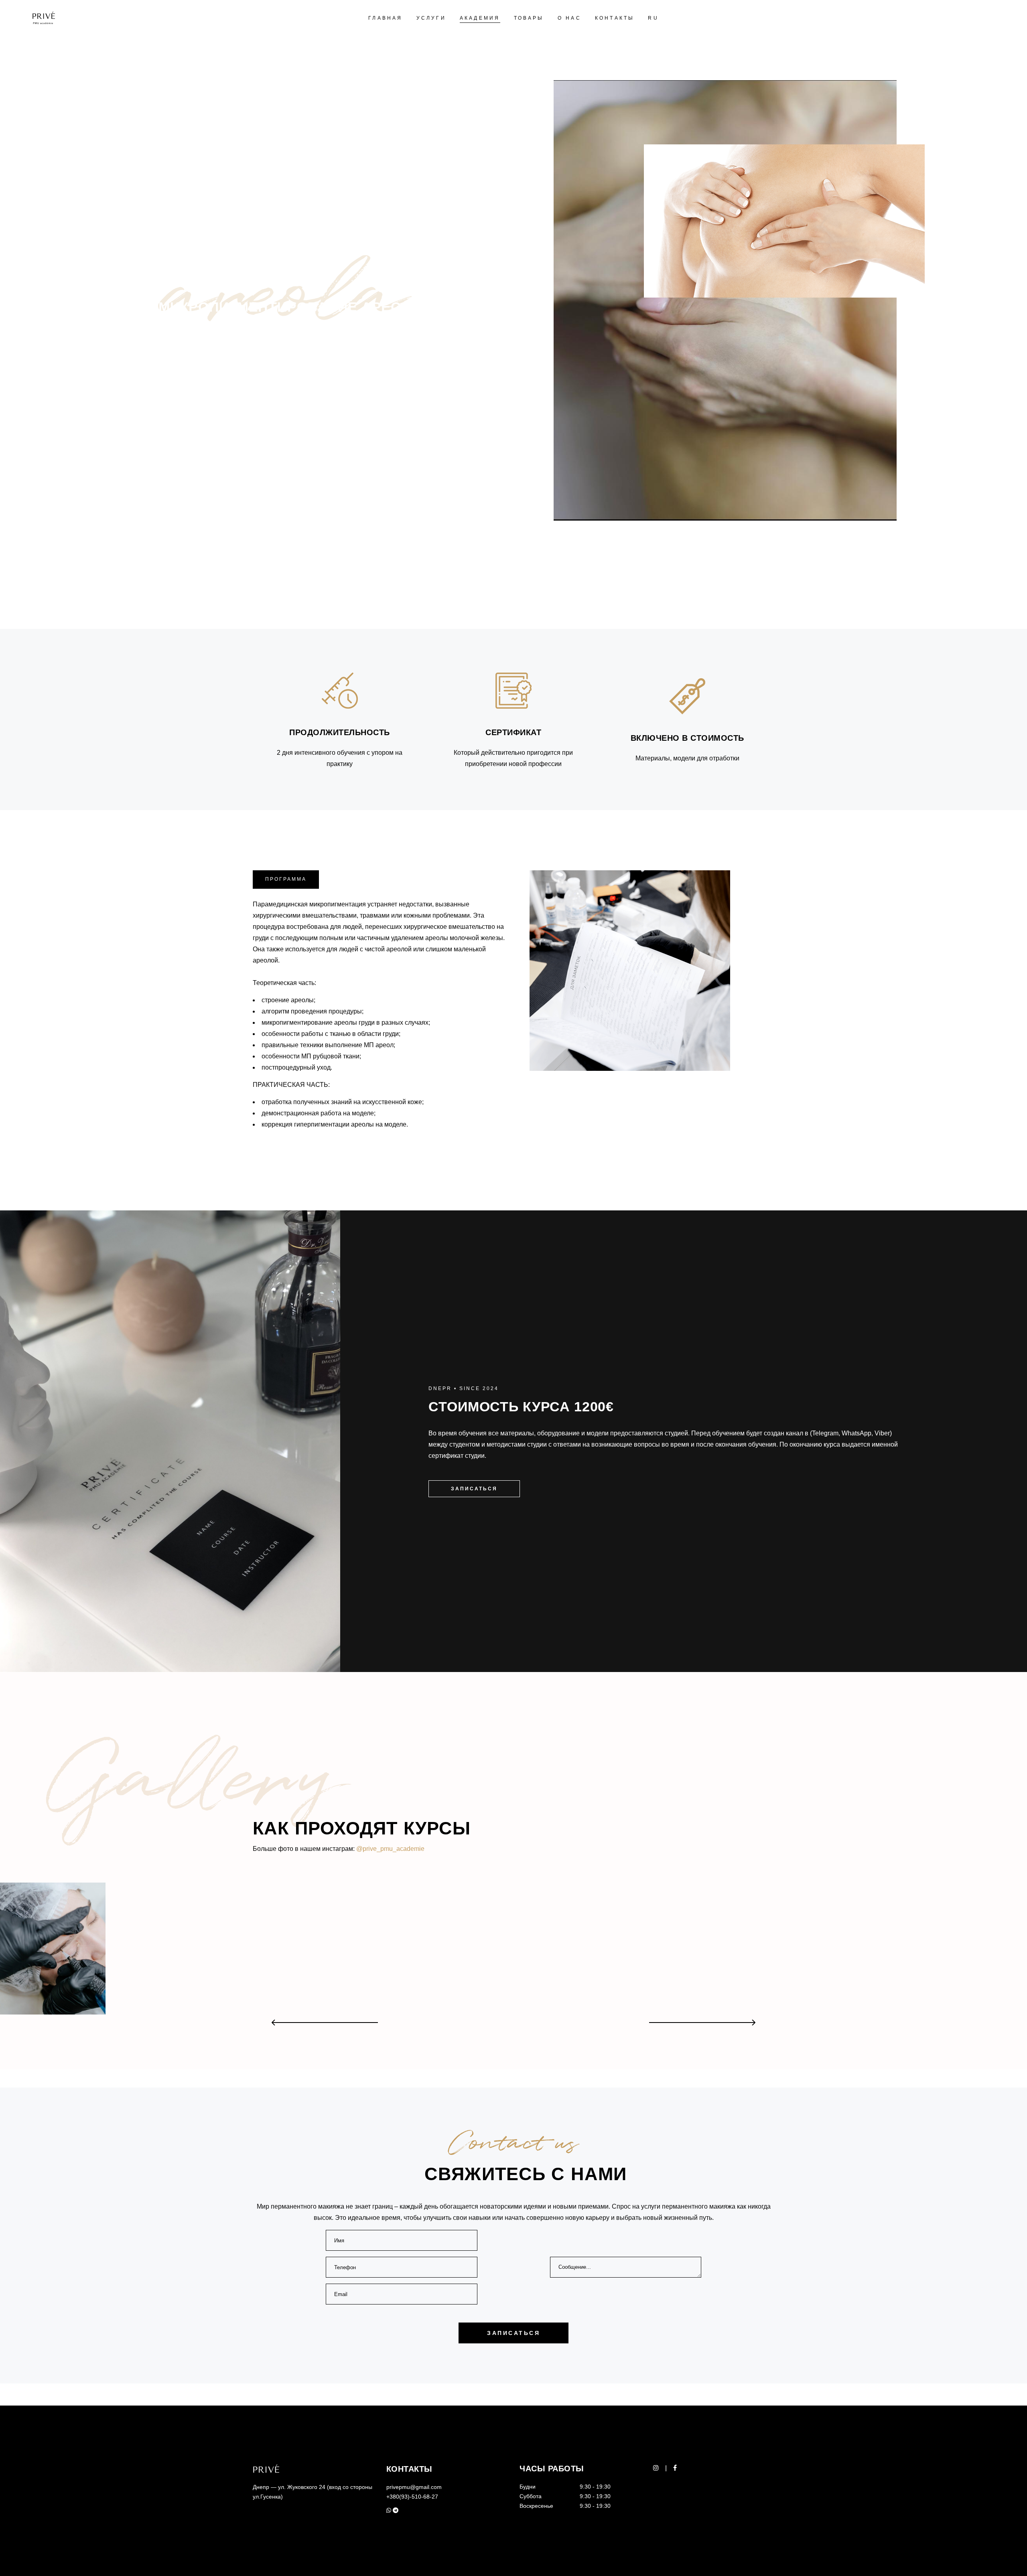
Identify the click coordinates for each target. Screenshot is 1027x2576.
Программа (286, 879)
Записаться (474, 1489)
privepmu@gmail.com (414, 2487)
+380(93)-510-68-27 (412, 2497)
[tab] (286, 880)
